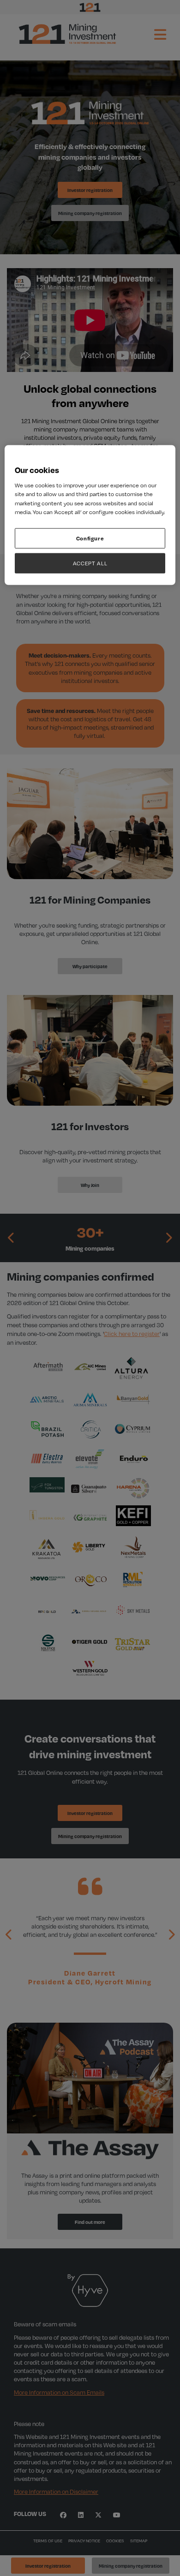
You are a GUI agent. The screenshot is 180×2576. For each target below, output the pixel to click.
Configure (90, 538)
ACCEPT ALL (90, 563)
